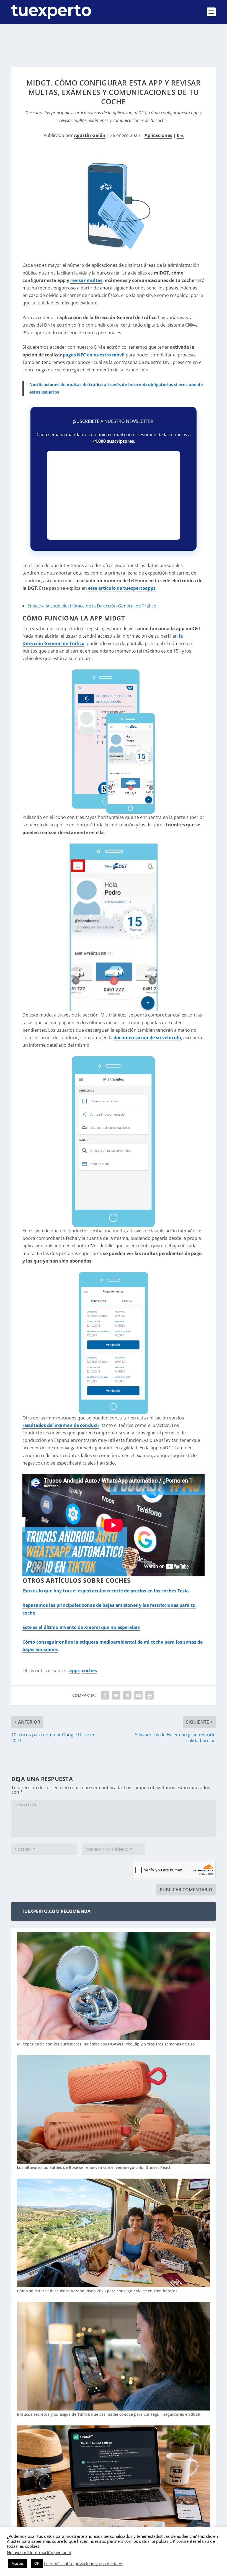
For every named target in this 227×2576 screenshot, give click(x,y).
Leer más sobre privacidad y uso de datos (84, 2564)
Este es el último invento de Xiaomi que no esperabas (81, 1627)
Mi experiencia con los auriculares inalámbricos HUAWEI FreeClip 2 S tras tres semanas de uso (106, 2044)
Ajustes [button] (18, 2563)
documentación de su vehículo (147, 1038)
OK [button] (37, 2563)
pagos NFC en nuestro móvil (94, 355)
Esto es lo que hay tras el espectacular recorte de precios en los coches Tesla (106, 1591)
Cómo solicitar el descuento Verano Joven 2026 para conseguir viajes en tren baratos (97, 2291)
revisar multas (86, 280)
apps (74, 1670)
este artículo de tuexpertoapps (122, 588)
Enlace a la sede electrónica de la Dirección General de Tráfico (92, 606)
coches (89, 1670)
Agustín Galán (90, 135)
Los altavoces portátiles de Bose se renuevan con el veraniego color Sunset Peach (94, 2167)
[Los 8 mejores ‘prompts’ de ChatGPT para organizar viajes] (114, 2480)
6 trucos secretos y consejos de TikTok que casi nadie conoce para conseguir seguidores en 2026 (108, 2414)
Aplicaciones (158, 135)
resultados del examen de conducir (61, 1425)
